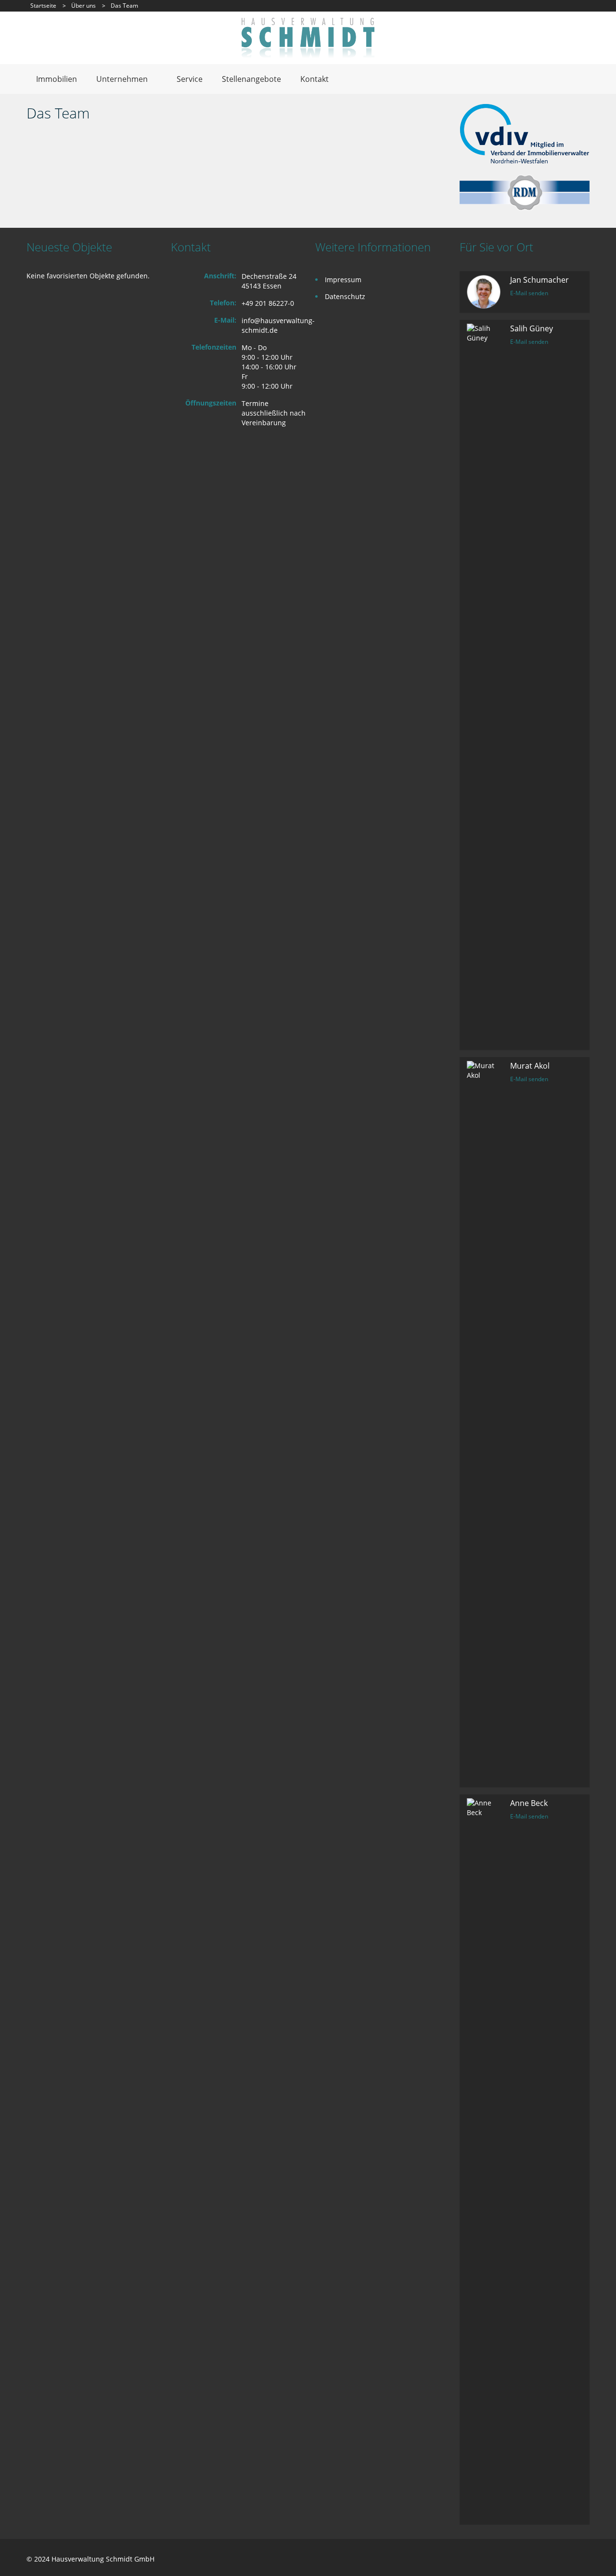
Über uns (83, 6)
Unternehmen (122, 79)
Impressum (343, 280)
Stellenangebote (251, 79)
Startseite (43, 6)
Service (190, 79)
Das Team (58, 113)
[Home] (308, 37)
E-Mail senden (529, 293)
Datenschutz (345, 296)
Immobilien (57, 79)
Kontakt (314, 79)
